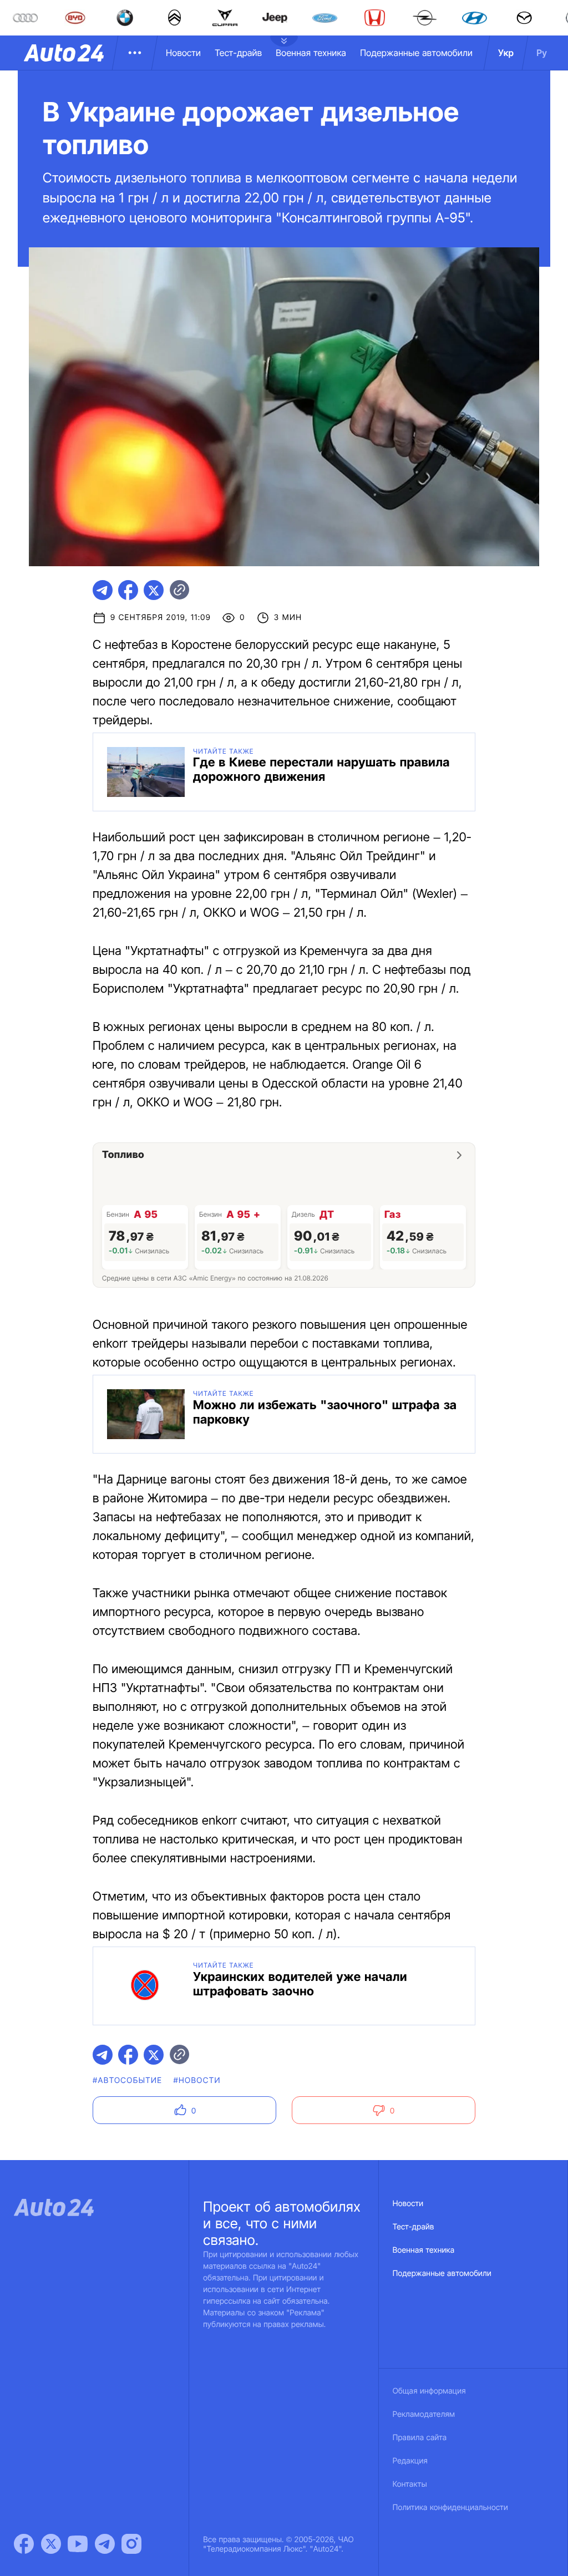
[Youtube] (78, 2544)
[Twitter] (51, 2544)
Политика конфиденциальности (450, 2508)
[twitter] (154, 590)
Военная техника (311, 53)
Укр (506, 53)
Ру (542, 53)
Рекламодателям (424, 2414)
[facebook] (128, 590)
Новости (183, 53)
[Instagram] (131, 2544)
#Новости (197, 2080)
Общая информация (429, 2391)
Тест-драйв (238, 53)
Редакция (410, 2461)
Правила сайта (420, 2438)
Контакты (410, 2484)
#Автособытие (127, 2080)
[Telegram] (105, 2544)
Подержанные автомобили (416, 53)
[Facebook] (24, 2544)
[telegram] (103, 590)
